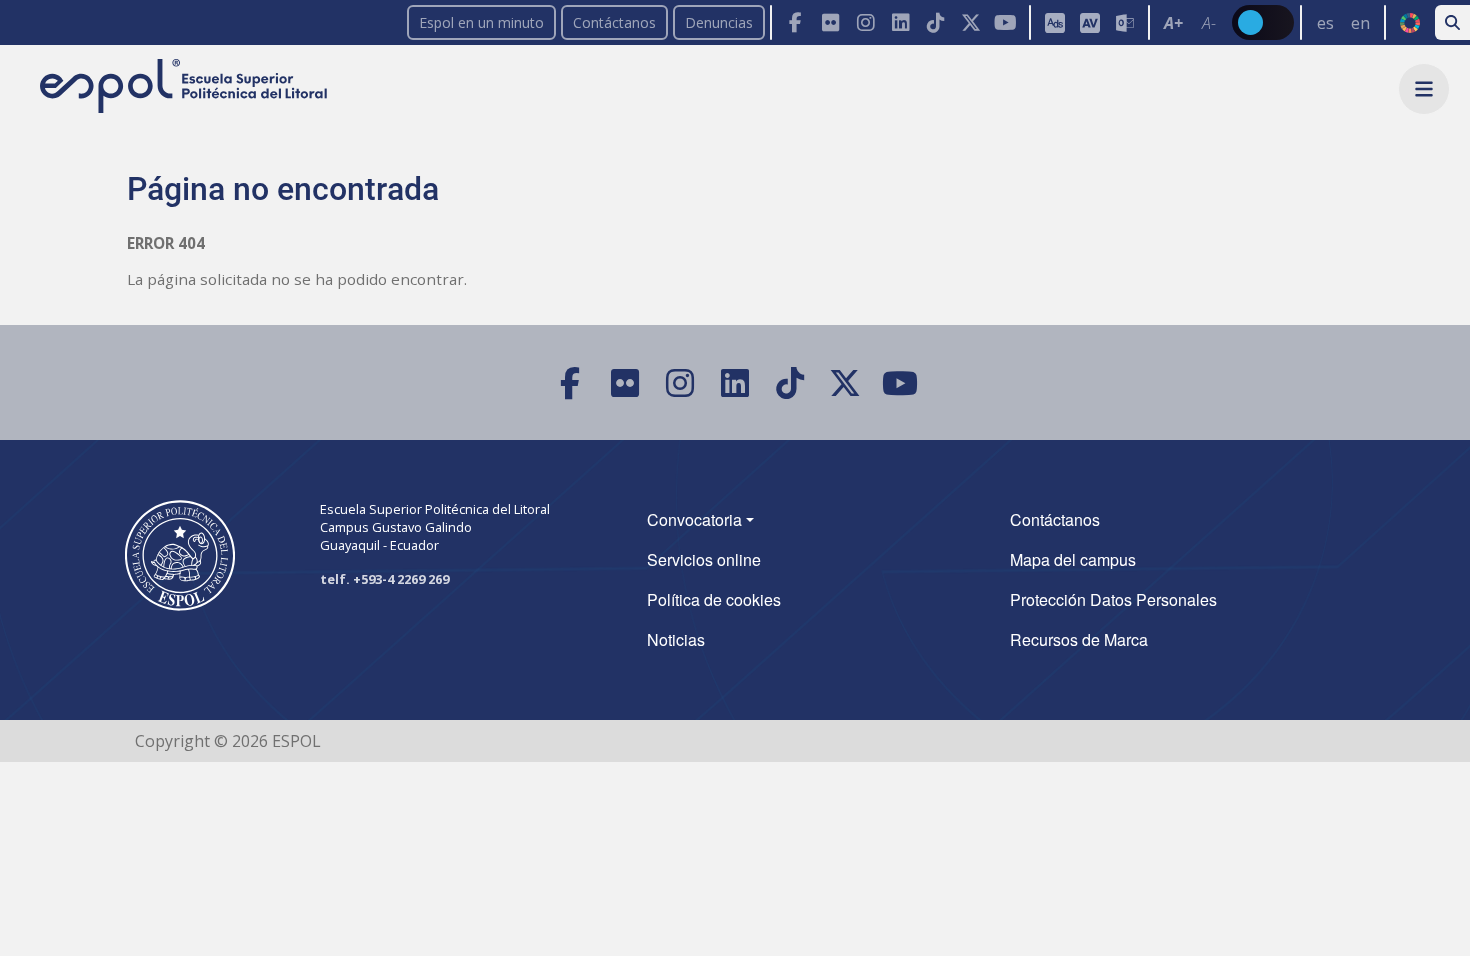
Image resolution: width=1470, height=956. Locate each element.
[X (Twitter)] (970, 22)
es (1325, 23)
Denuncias (719, 22)
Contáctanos (614, 22)
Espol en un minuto (481, 22)
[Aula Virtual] (1089, 22)
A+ (1173, 23)
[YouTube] (1005, 22)
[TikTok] (935, 22)
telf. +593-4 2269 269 (384, 579)
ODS (1409, 23)
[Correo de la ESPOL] (1124, 22)
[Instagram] (865, 22)
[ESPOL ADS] (1054, 22)
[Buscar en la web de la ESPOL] (1452, 22)
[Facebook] (795, 22)
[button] (1424, 89)
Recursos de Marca (1079, 639)
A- (1209, 23)
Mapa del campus (1073, 559)
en (1360, 23)
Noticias (676, 639)
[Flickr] (830, 22)
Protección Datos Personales (1113, 599)
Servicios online (704, 559)
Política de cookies (714, 599)
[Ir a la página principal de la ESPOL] (185, 87)
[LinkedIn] (900, 22)
